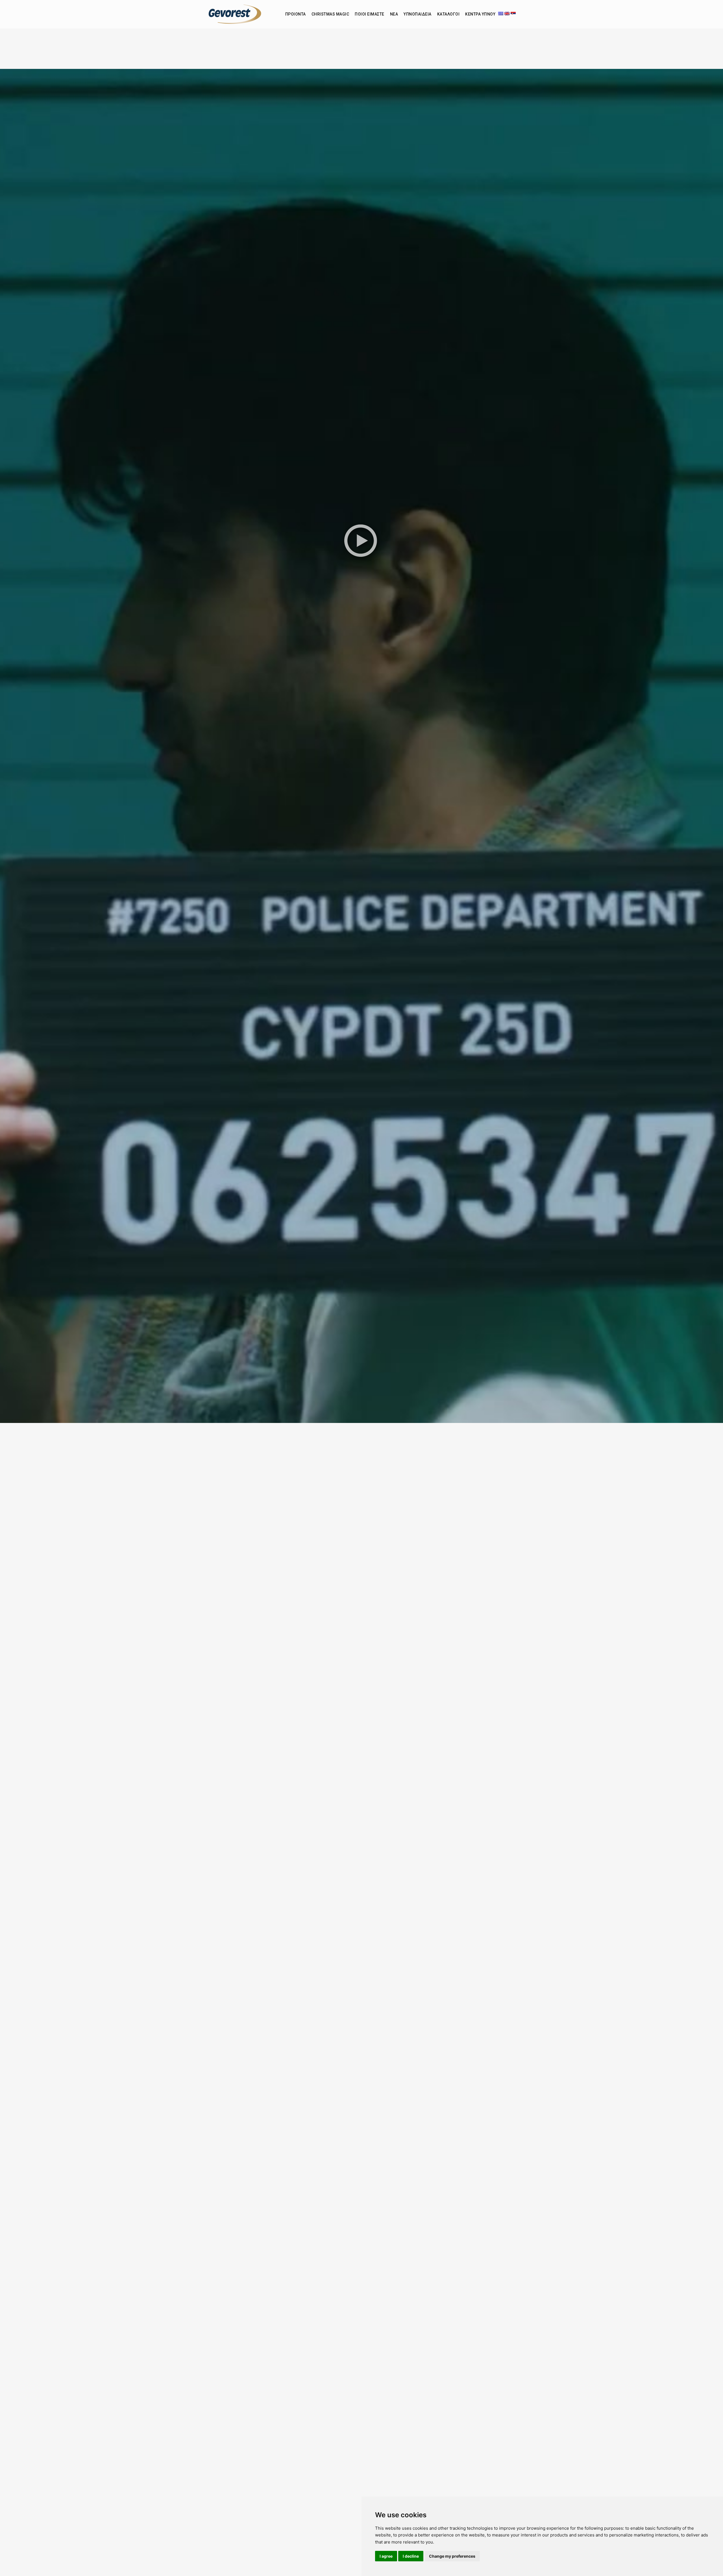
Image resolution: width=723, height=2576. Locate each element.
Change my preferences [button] (452, 2556)
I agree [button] (386, 2556)
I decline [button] (411, 2556)
